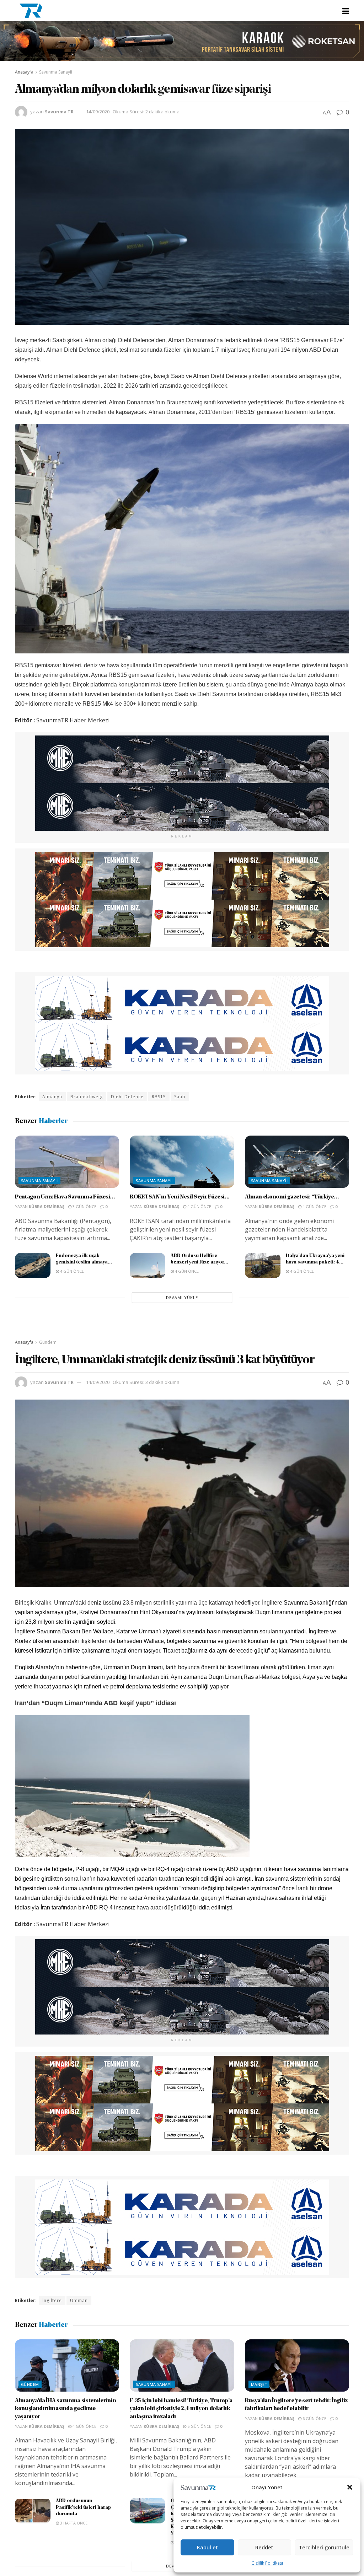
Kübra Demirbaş (47, 1206)
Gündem (48, 1342)
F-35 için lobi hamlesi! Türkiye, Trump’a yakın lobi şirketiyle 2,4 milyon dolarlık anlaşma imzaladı (181, 2409)
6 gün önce (314, 2418)
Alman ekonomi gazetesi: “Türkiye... (292, 1197)
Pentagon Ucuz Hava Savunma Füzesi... (65, 1197)
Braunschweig (87, 1097)
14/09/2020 (98, 112)
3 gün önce (84, 1206)
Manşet (259, 2384)
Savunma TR (59, 112)
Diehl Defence (127, 1097)
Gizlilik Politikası (267, 2563)
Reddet (264, 2547)
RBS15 (159, 1097)
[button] (350, 2487)
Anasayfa (24, 72)
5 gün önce (199, 2426)
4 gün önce (199, 1206)
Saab (180, 1097)
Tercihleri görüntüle (324, 2547)
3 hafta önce (73, 2523)
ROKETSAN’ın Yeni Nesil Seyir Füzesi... (180, 1197)
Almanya (52, 1097)
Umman (79, 2300)
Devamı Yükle (182, 1297)
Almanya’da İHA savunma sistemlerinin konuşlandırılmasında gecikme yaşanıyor (65, 2409)
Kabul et (207, 2547)
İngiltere (52, 2300)
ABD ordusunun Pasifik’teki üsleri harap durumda (83, 2507)
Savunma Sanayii (56, 72)
